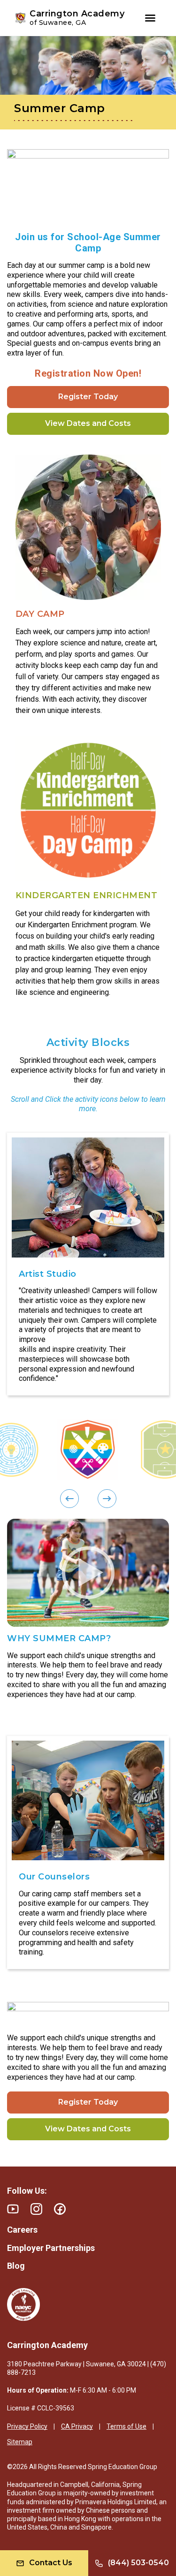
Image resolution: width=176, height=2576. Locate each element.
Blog (16, 2266)
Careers (22, 2230)
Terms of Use (126, 2426)
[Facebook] (60, 2209)
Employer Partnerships (51, 2248)
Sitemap (20, 2442)
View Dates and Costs (88, 423)
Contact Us (51, 2563)
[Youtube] (13, 2209)
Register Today (88, 397)
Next (12, 1264)
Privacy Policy (27, 2426)
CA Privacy (77, 2426)
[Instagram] (36, 2209)
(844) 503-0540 (138, 2563)
